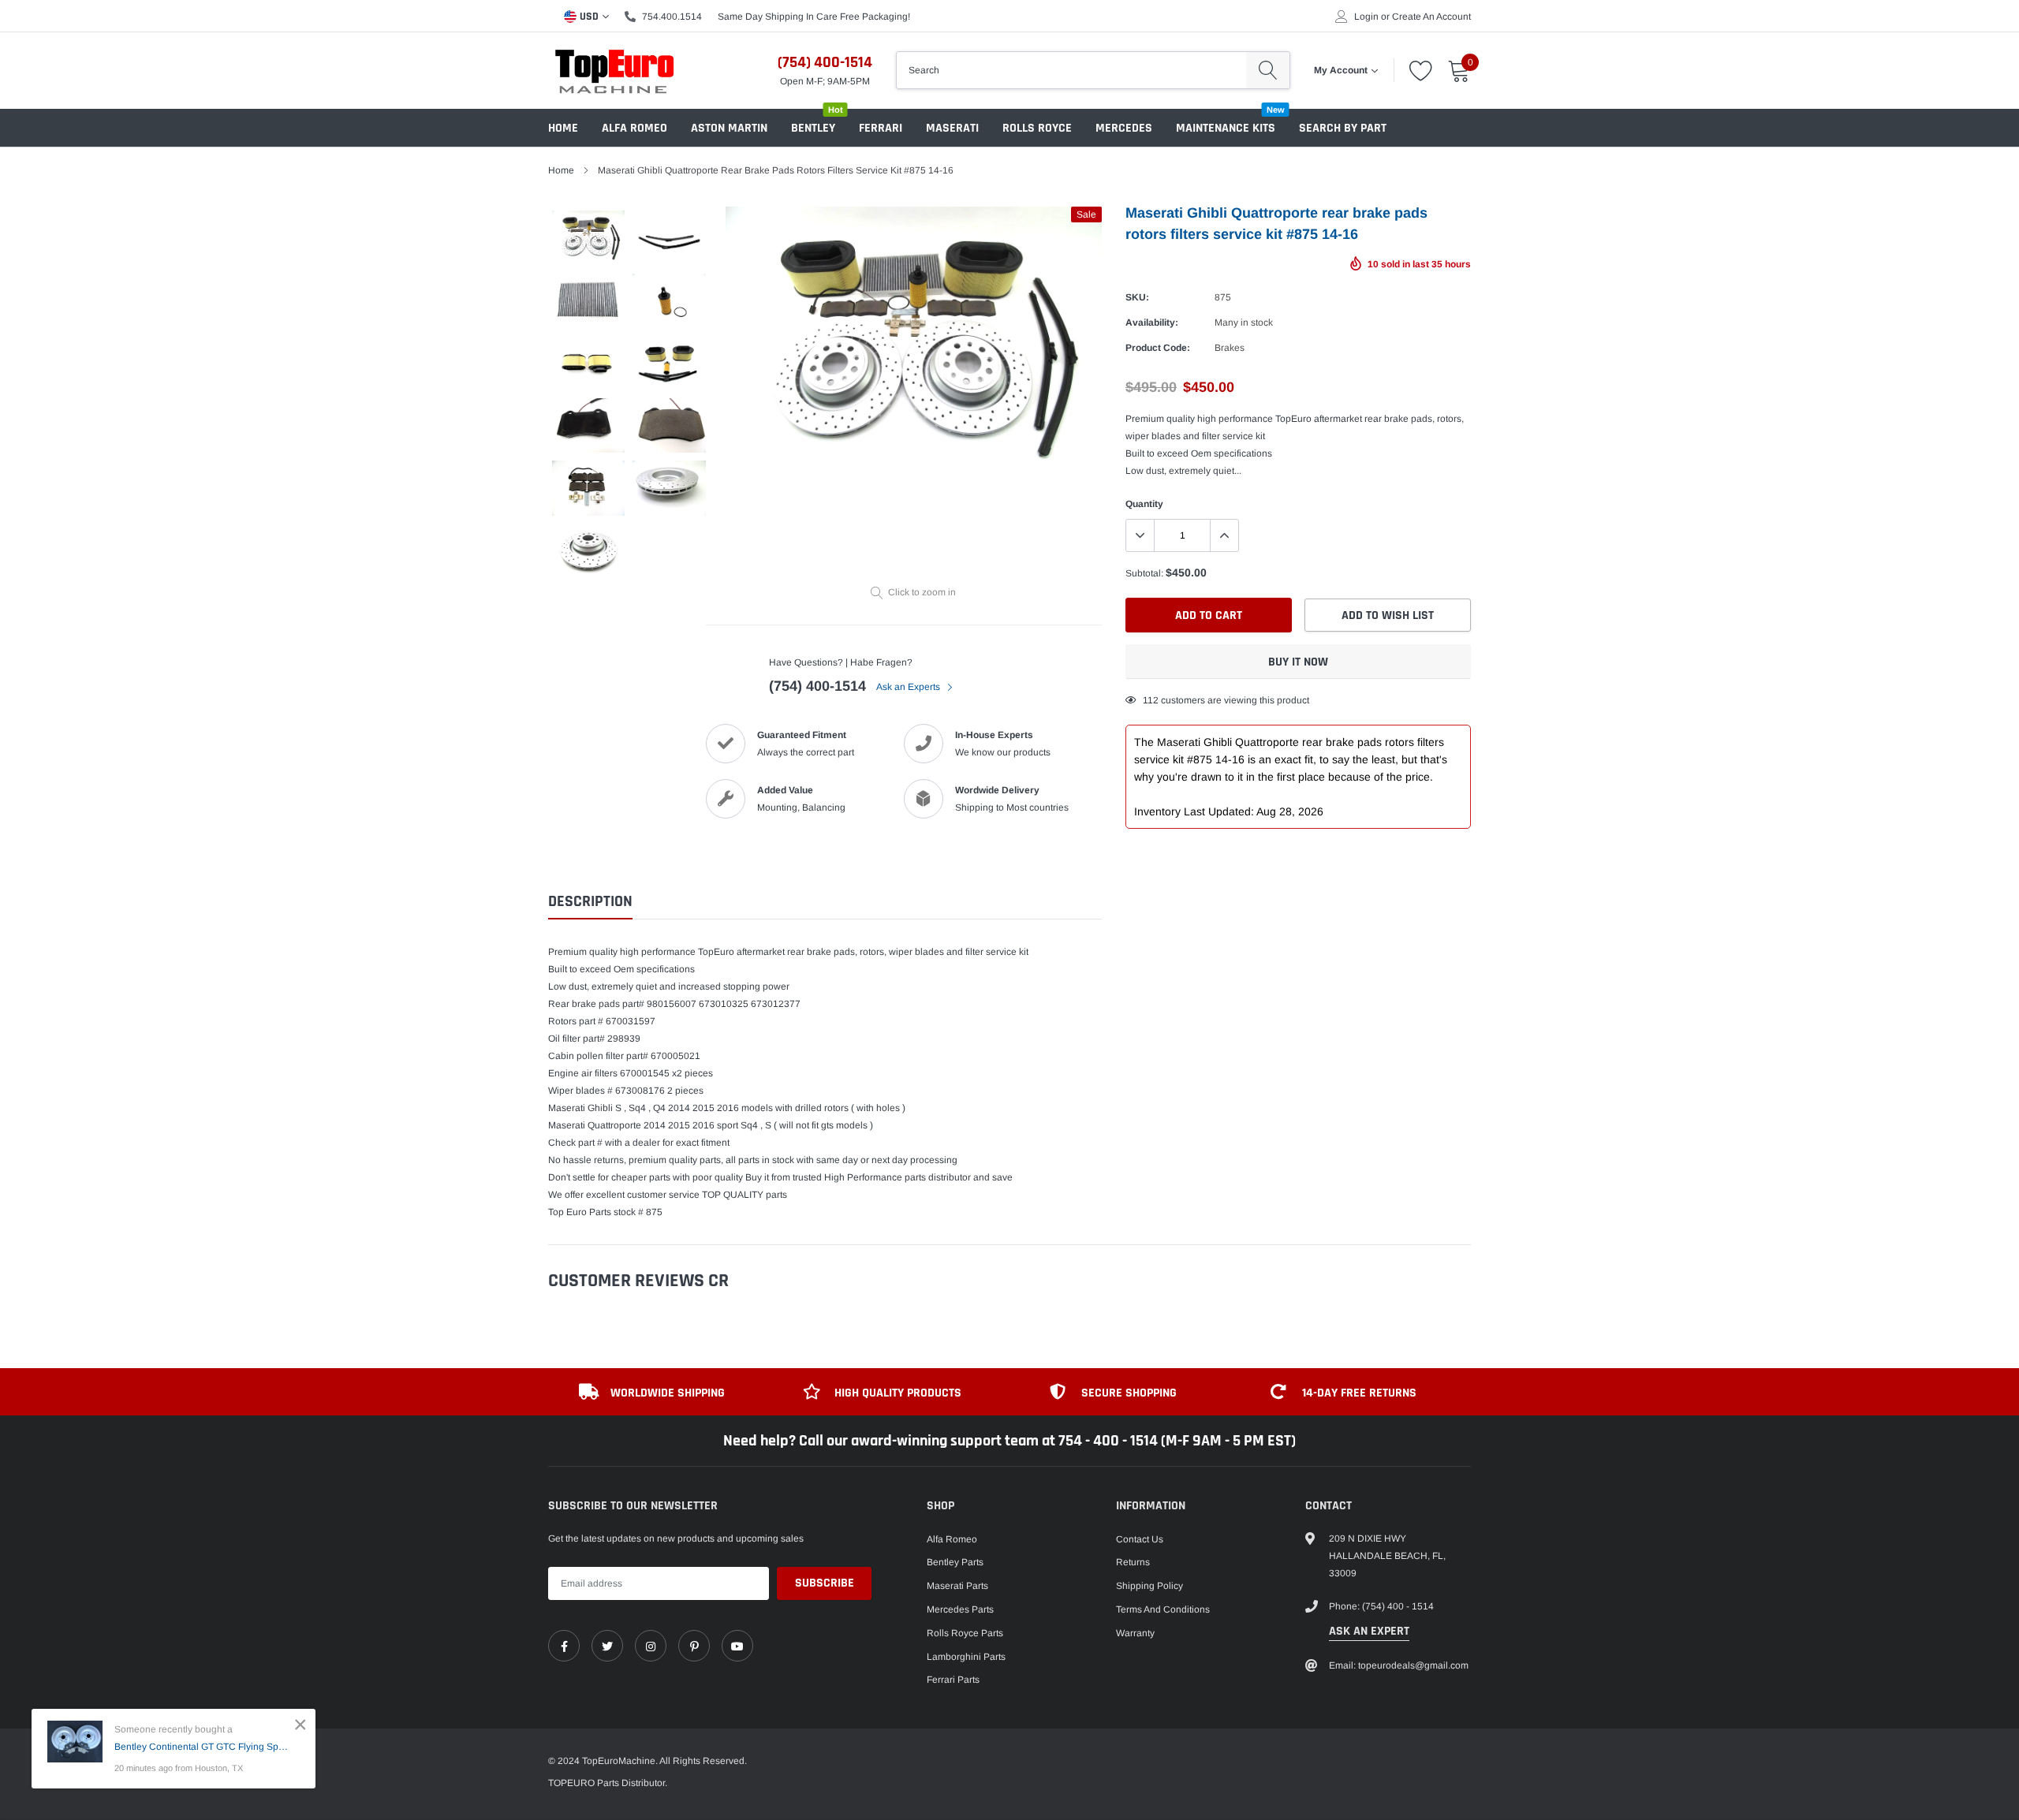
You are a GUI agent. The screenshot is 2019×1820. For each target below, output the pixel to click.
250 (1151, 700)
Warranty (1135, 1633)
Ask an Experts (909, 687)
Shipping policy (1149, 1586)
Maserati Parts (957, 1586)
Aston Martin (729, 128)
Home (563, 128)
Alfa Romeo (634, 128)
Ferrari (881, 128)
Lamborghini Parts (966, 1657)
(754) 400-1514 (825, 62)
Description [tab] (590, 902)
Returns (1133, 1562)
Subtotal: (1144, 573)
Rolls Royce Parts (965, 1633)
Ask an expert (1369, 1631)
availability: (1152, 323)
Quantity (1144, 504)
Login (1366, 17)
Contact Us (1140, 1539)
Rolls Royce (1037, 128)
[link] (564, 1646)
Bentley (813, 128)
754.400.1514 (672, 17)
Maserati (952, 128)
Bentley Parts (955, 1562)
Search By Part (1343, 128)
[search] (1268, 70)
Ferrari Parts (953, 1680)
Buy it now (1298, 662)
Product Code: (1158, 348)
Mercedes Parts (960, 1609)
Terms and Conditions (1163, 1609)
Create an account (1431, 17)
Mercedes (1124, 128)
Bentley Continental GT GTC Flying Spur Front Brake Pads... (203, 1747)
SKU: (1137, 297)
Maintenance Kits (1226, 128)
